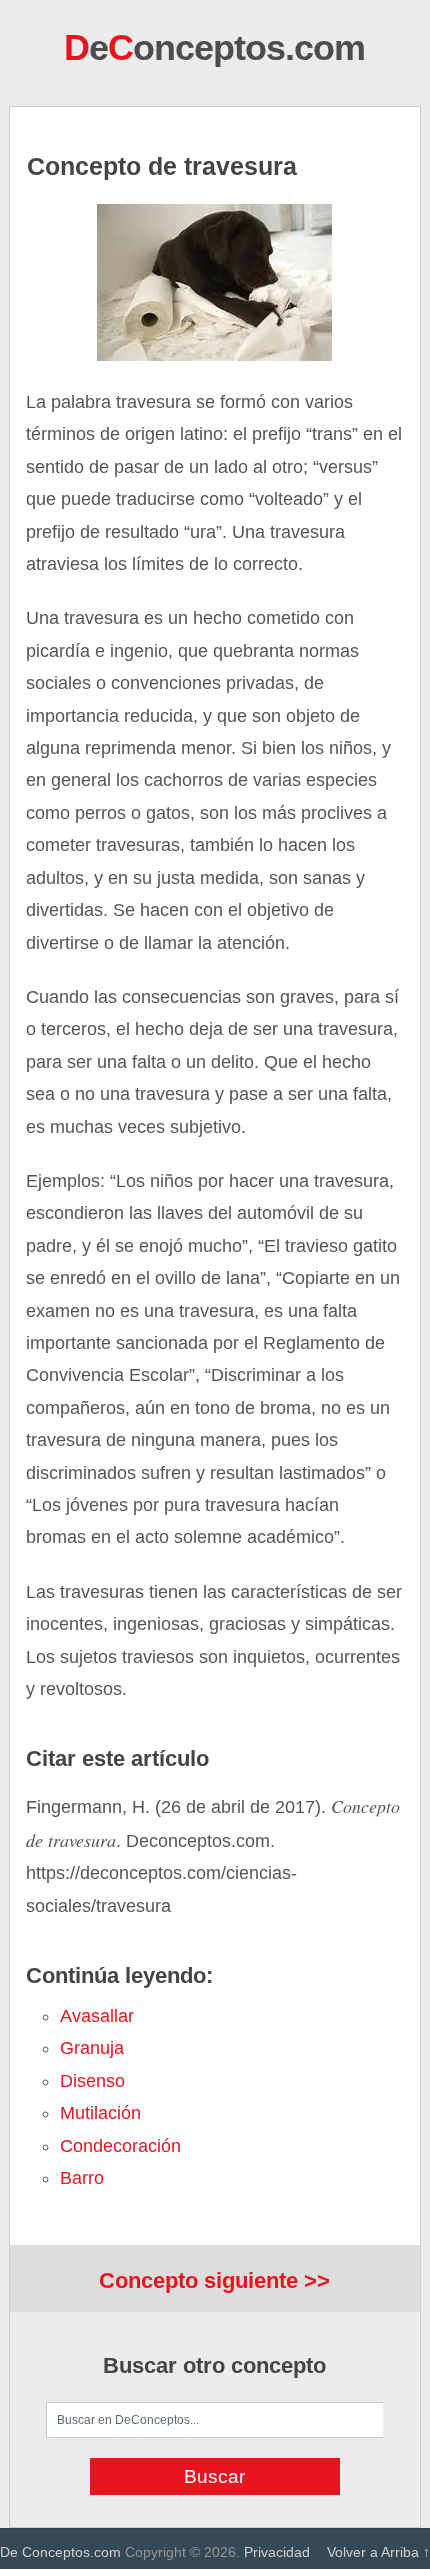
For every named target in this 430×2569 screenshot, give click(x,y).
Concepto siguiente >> (214, 2280)
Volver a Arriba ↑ (378, 2552)
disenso (92, 2081)
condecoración (120, 2146)
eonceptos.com (214, 47)
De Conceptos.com (60, 2552)
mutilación (100, 2113)
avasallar (97, 2016)
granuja (92, 2048)
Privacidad (277, 2552)
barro (82, 2178)
